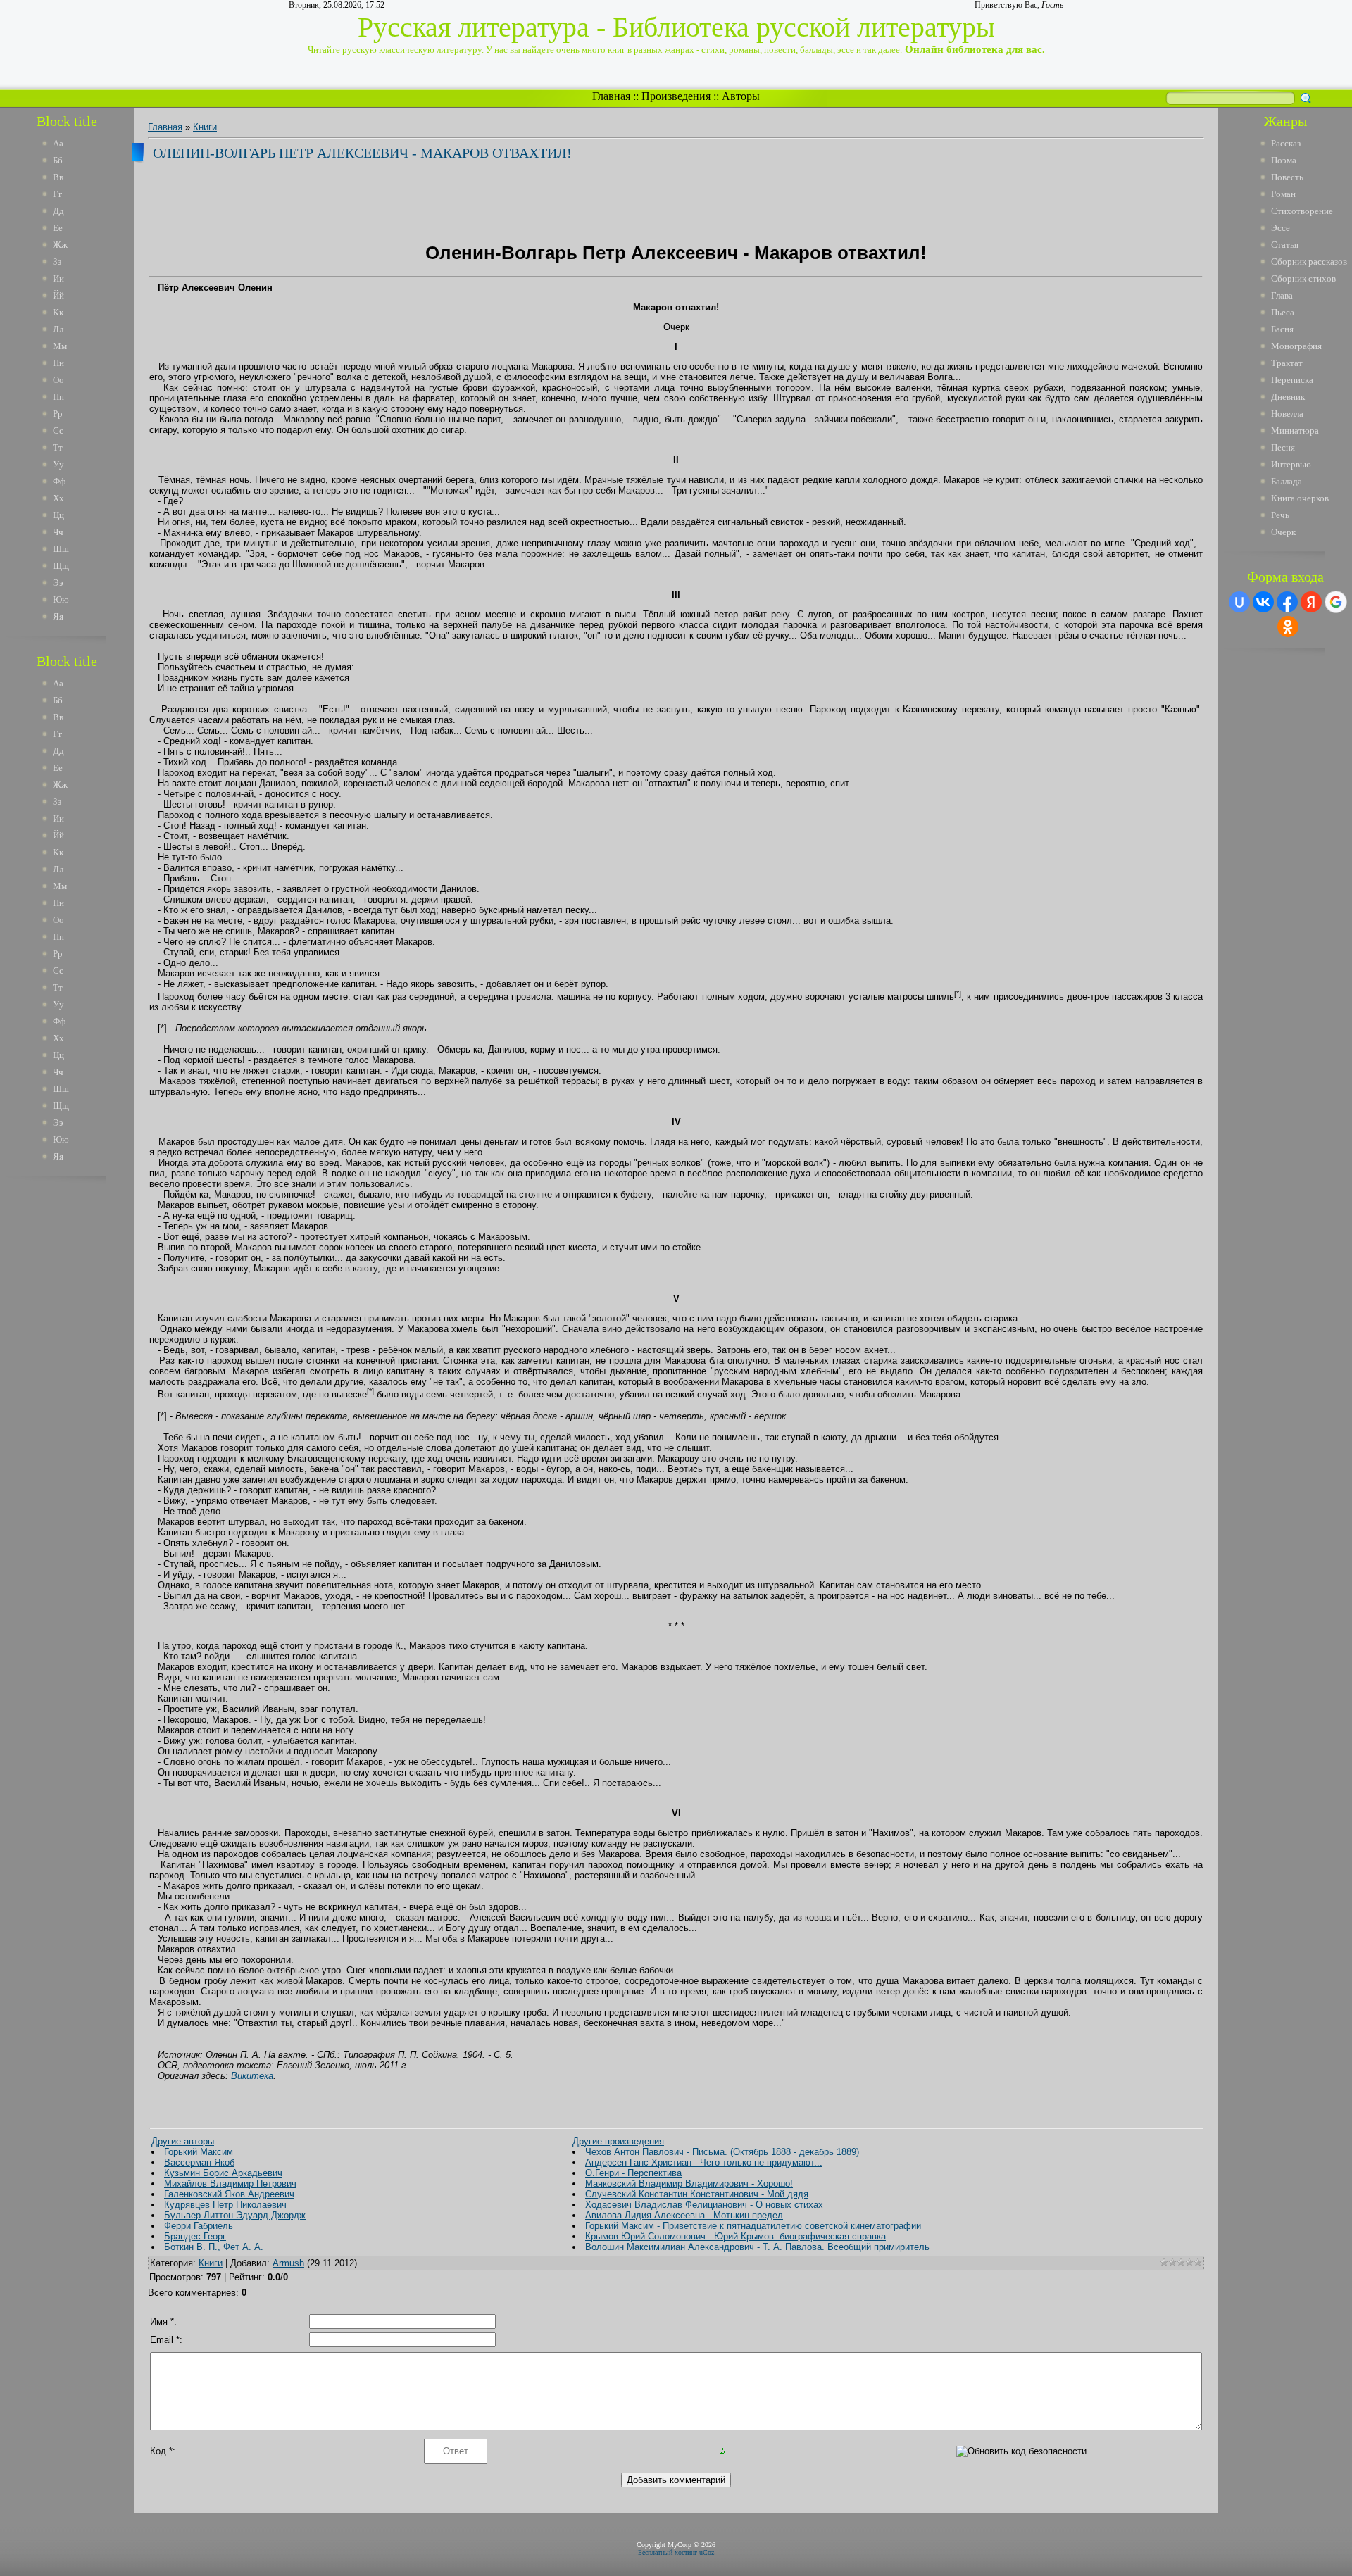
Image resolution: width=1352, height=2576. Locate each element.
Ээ (58, 583)
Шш (61, 549)
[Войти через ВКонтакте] (1263, 602)
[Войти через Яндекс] (1311, 602)
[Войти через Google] (1336, 602)
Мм (60, 346)
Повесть (1287, 177)
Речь (1280, 515)
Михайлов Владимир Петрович (230, 2184)
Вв (58, 177)
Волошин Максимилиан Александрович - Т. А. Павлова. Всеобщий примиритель (757, 2247)
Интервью (1291, 464)
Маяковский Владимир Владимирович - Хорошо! (689, 2184)
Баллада (1287, 481)
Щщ (61, 566)
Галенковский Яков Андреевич (229, 2194)
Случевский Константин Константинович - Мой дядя (697, 2194)
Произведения (676, 96)
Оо (58, 380)
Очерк (1283, 532)
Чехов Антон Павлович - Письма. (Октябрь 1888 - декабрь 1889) (722, 2152)
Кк (58, 312)
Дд (58, 211)
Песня (1283, 447)
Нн (58, 363)
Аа (58, 143)
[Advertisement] (77, 1400)
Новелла (1287, 414)
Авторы (741, 96)
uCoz (707, 2552)
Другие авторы (183, 2141)
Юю (61, 599)
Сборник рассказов (1309, 262)
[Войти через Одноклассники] (1288, 627)
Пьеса (1283, 312)
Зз (57, 262)
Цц (58, 515)
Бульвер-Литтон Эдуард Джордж (235, 2215)
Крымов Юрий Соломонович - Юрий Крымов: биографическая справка (736, 2236)
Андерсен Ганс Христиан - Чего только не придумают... (704, 2162)
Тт (58, 447)
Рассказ (1286, 143)
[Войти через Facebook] (1287, 602)
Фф (59, 481)
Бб (58, 160)
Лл (58, 329)
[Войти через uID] (1239, 602)
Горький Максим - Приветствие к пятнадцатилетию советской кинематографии (753, 2226)
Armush (288, 2263)
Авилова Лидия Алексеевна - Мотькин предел (684, 2215)
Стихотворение (1302, 211)
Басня (1282, 329)
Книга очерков (1300, 498)
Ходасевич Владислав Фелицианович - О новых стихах (704, 2205)
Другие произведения (618, 2141)
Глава (1282, 295)
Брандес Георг (195, 2236)
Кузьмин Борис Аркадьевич (223, 2173)
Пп (58, 397)
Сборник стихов (1303, 278)
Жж (60, 245)
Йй (58, 295)
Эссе (1281, 228)
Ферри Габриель (199, 2226)
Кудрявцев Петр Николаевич (225, 2205)
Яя (58, 616)
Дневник (1288, 397)
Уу (58, 464)
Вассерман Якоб (199, 2162)
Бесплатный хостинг (668, 2552)
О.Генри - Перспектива (633, 2173)
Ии (58, 278)
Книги (205, 127)
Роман (1283, 194)
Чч (58, 532)
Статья (1285, 245)
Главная (611, 96)
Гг (57, 194)
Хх (58, 498)
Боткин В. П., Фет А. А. (214, 2247)
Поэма (1284, 160)
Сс (58, 431)
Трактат (1287, 363)
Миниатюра (1295, 431)
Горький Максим (199, 2152)
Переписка (1292, 380)
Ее (58, 228)
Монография (1296, 346)
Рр (58, 414)
